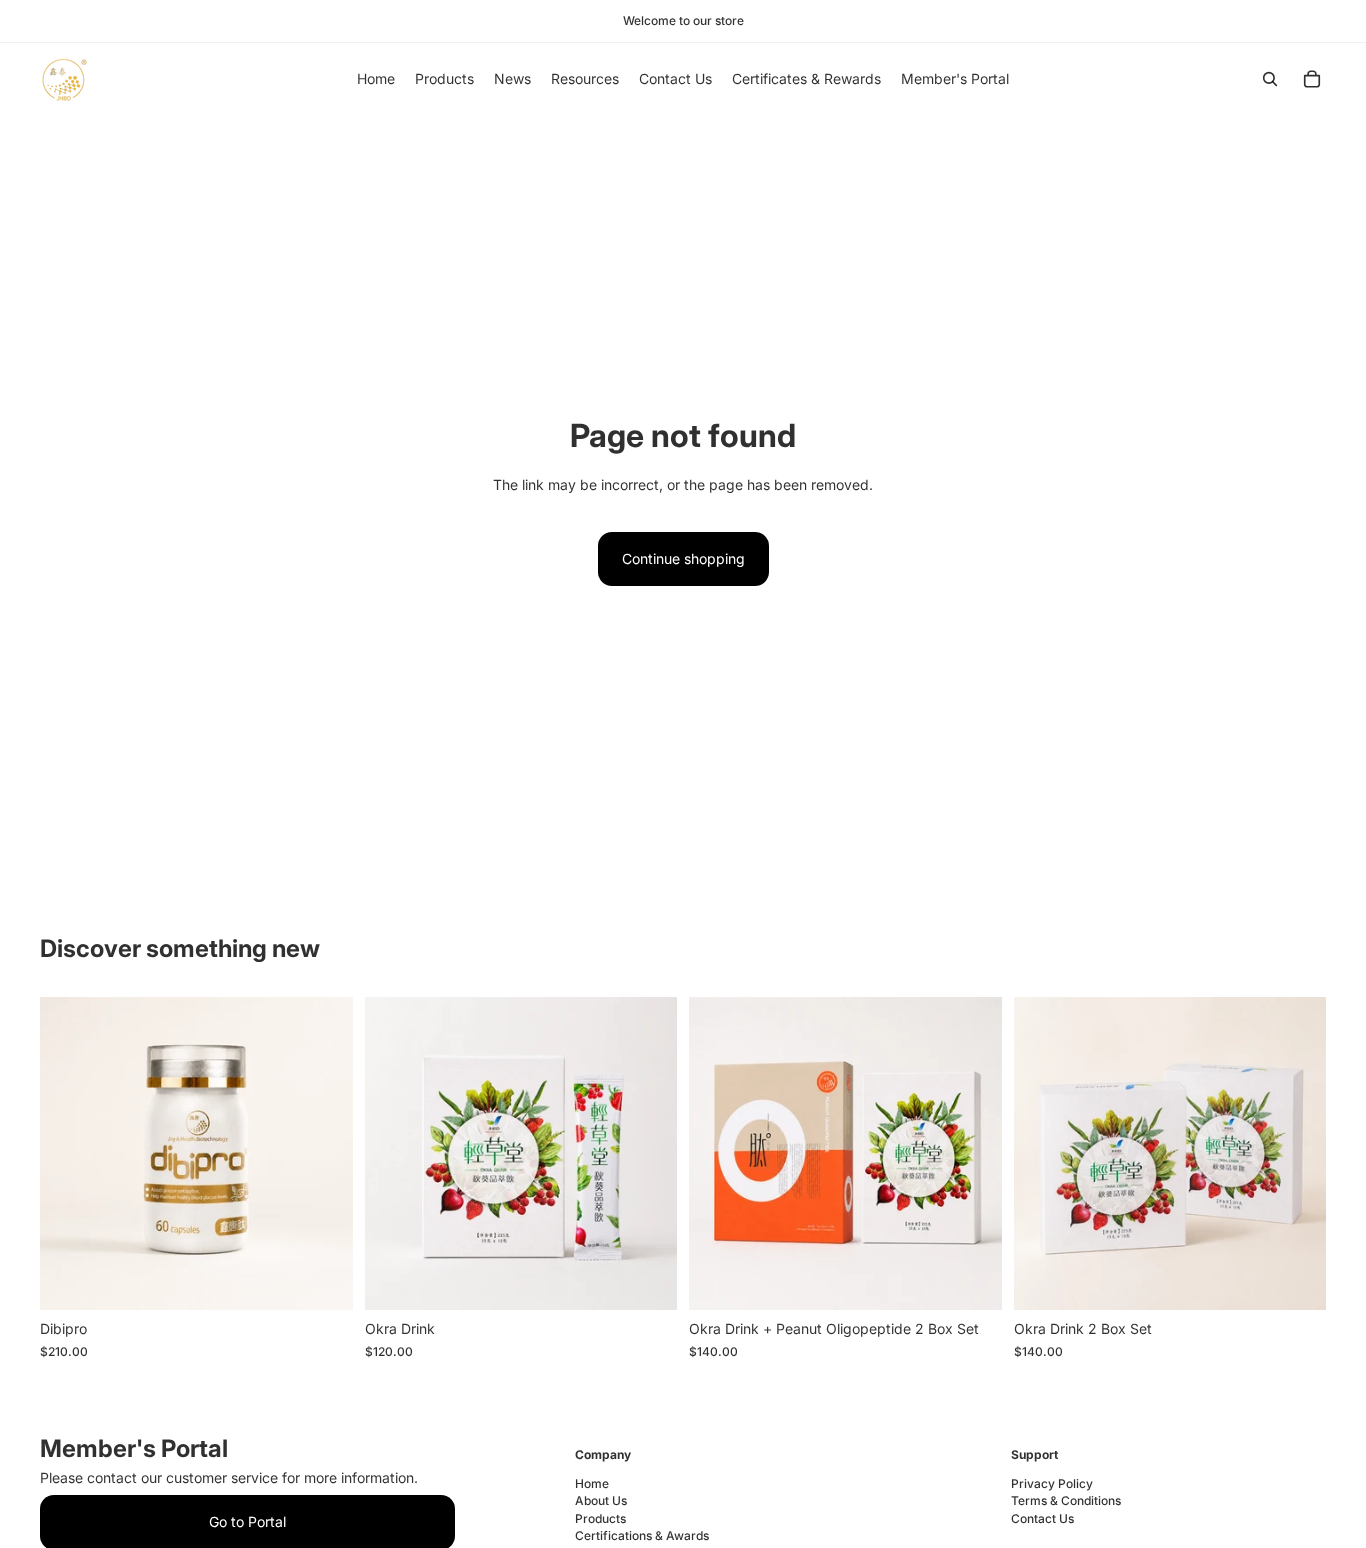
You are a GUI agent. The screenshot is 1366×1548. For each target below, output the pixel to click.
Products (600, 1518)
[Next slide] (323, 1154)
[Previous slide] (70, 1154)
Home (592, 1483)
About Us (601, 1500)
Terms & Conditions (1066, 1500)
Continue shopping (683, 558)
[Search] (1270, 79)
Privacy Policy (1052, 1483)
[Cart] (1312, 79)
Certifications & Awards (642, 1535)
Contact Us (1042, 1518)
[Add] (322, 1280)
